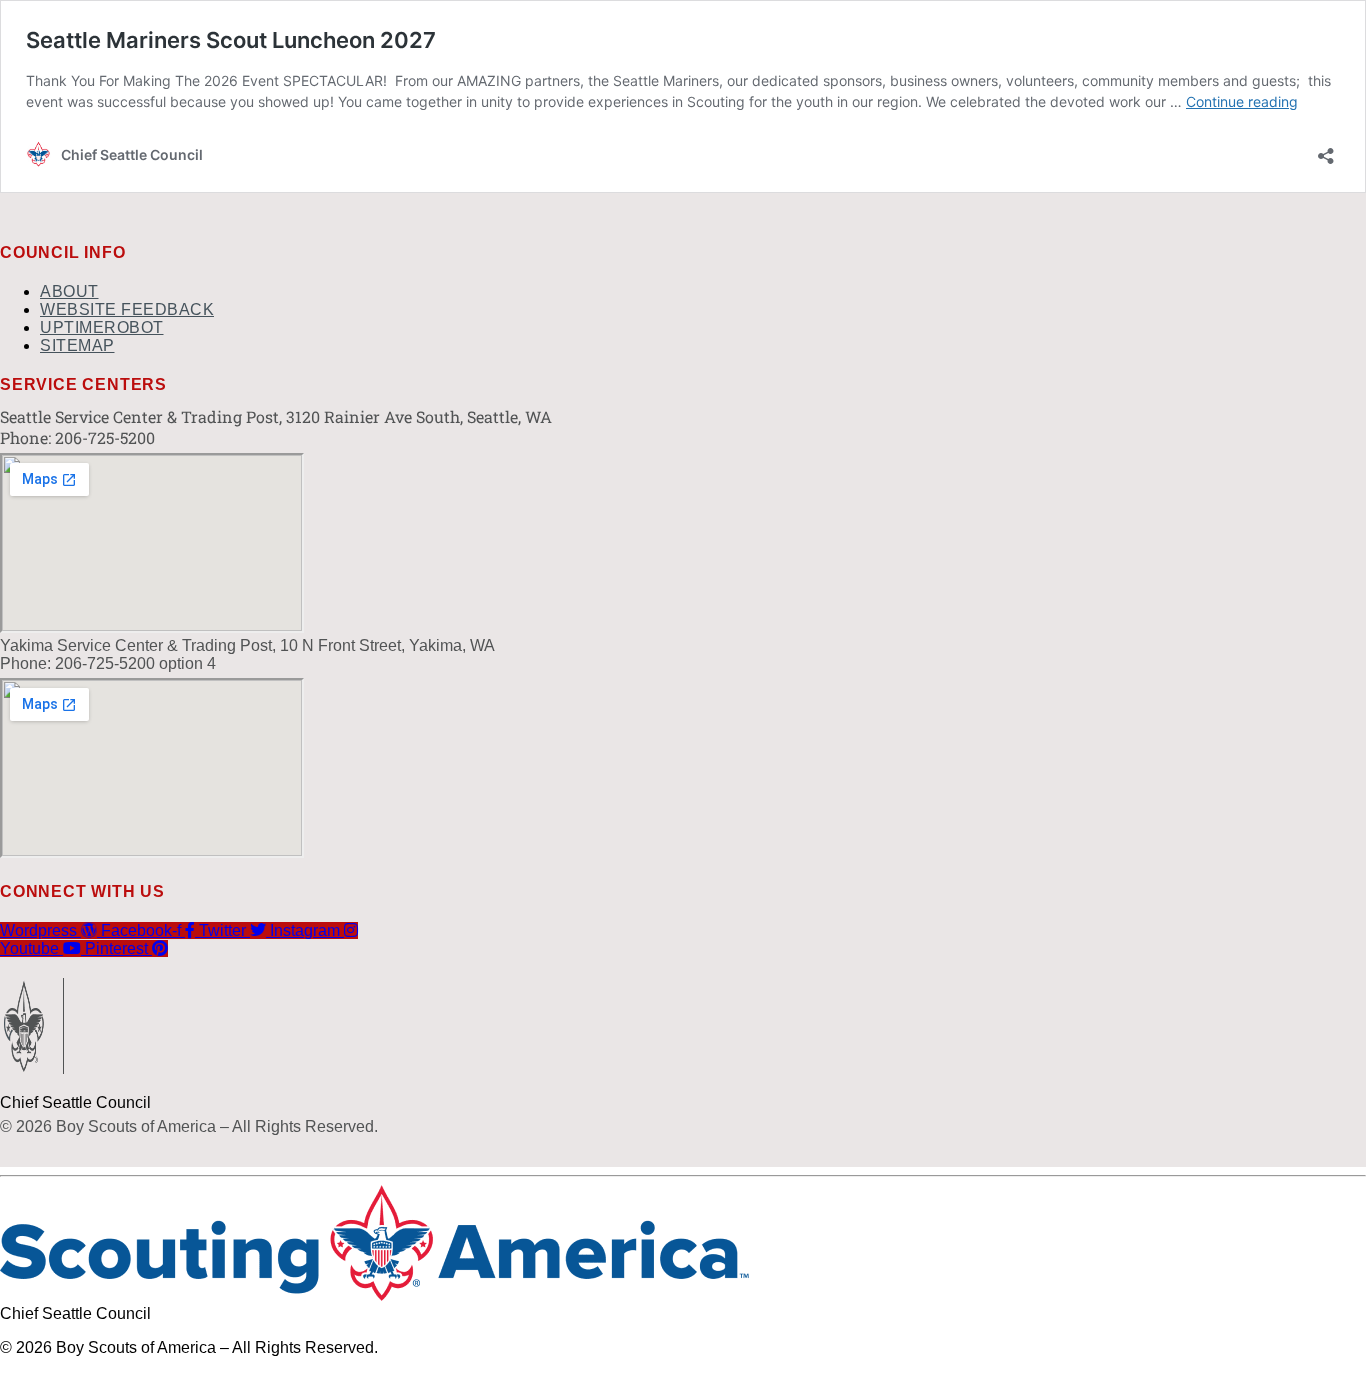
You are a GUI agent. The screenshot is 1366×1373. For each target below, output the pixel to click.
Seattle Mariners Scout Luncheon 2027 (231, 40)
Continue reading (1242, 101)
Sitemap (77, 345)
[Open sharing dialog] (1326, 149)
